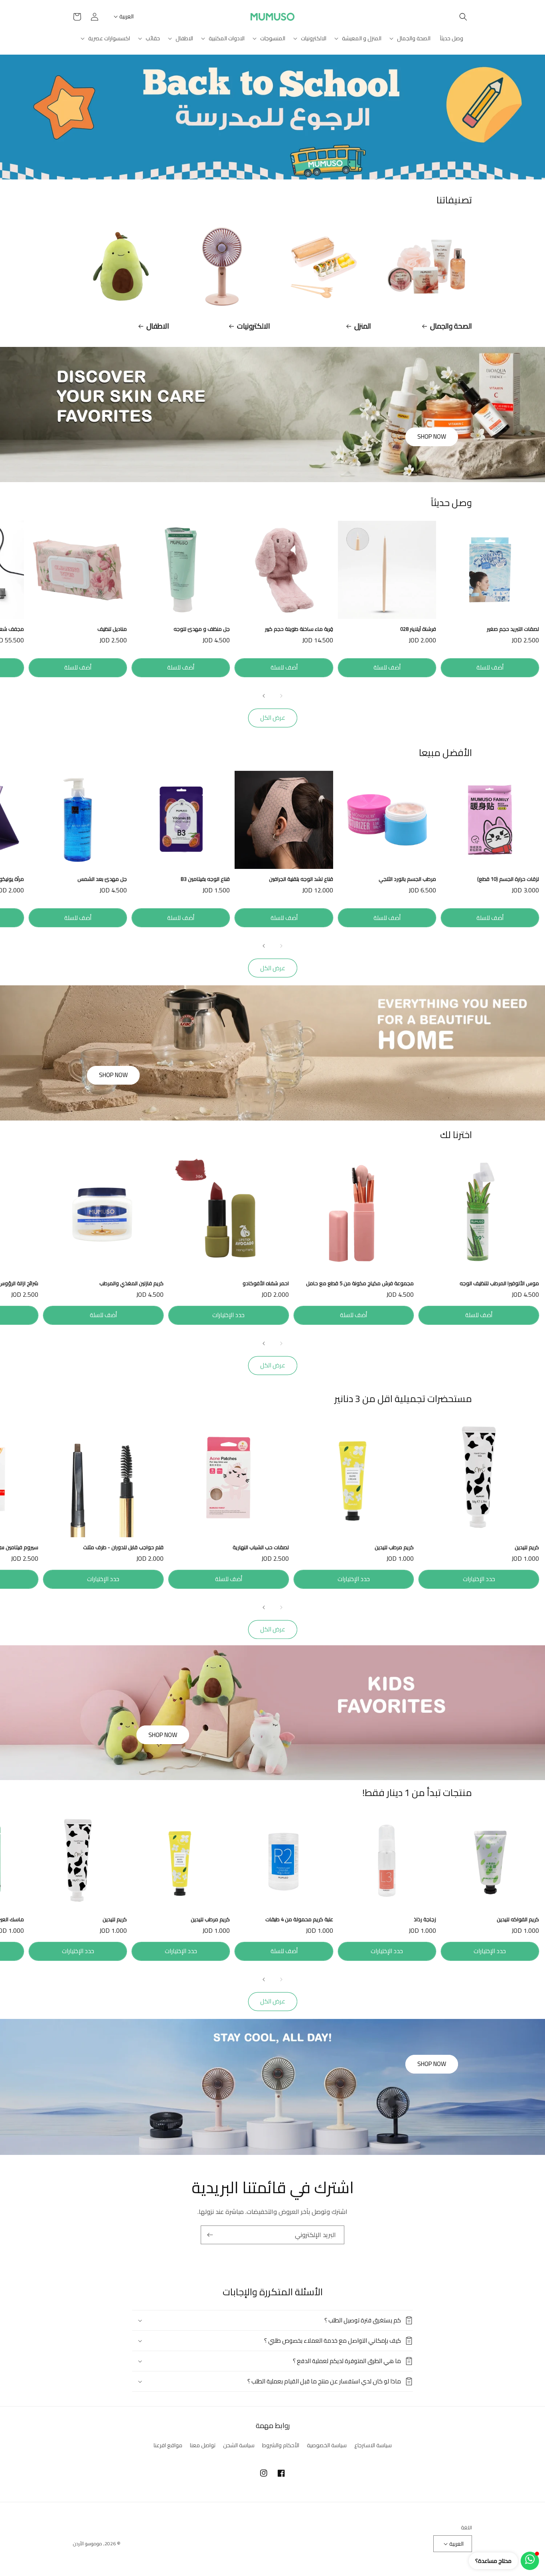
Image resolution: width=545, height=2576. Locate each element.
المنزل (363, 326)
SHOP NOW (432, 436)
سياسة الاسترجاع (373, 2445)
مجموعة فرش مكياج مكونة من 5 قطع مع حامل (360, 1283)
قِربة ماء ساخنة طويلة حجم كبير (299, 629)
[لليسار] (281, 696)
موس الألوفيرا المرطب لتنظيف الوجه (499, 1283)
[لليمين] (264, 696)
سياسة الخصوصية (327, 2445)
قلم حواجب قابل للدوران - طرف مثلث (123, 1547)
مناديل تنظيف (112, 629)
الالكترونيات (254, 326)
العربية (126, 16)
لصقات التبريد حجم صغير (513, 629)
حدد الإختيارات (228, 1315)
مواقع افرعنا (168, 2445)
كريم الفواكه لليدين (518, 1919)
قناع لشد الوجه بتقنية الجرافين (301, 879)
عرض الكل (273, 718)
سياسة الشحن (239, 2445)
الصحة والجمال (451, 326)
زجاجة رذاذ (425, 1919)
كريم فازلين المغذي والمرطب (131, 1283)
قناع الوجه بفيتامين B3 (205, 879)
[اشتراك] (210, 2235)
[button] (463, 17)
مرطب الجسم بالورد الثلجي (407, 879)
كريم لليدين (527, 1547)
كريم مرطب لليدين (394, 1547)
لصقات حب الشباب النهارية (261, 1547)
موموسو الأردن (88, 2544)
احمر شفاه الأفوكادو (266, 1283)
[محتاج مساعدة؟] (530, 2561)
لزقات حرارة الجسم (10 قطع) (508, 879)
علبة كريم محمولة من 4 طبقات (299, 1919)
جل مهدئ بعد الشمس (102, 879)
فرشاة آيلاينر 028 (418, 629)
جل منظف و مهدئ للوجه (202, 629)
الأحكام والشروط (281, 2445)
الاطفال (158, 326)
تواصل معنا (203, 2445)
